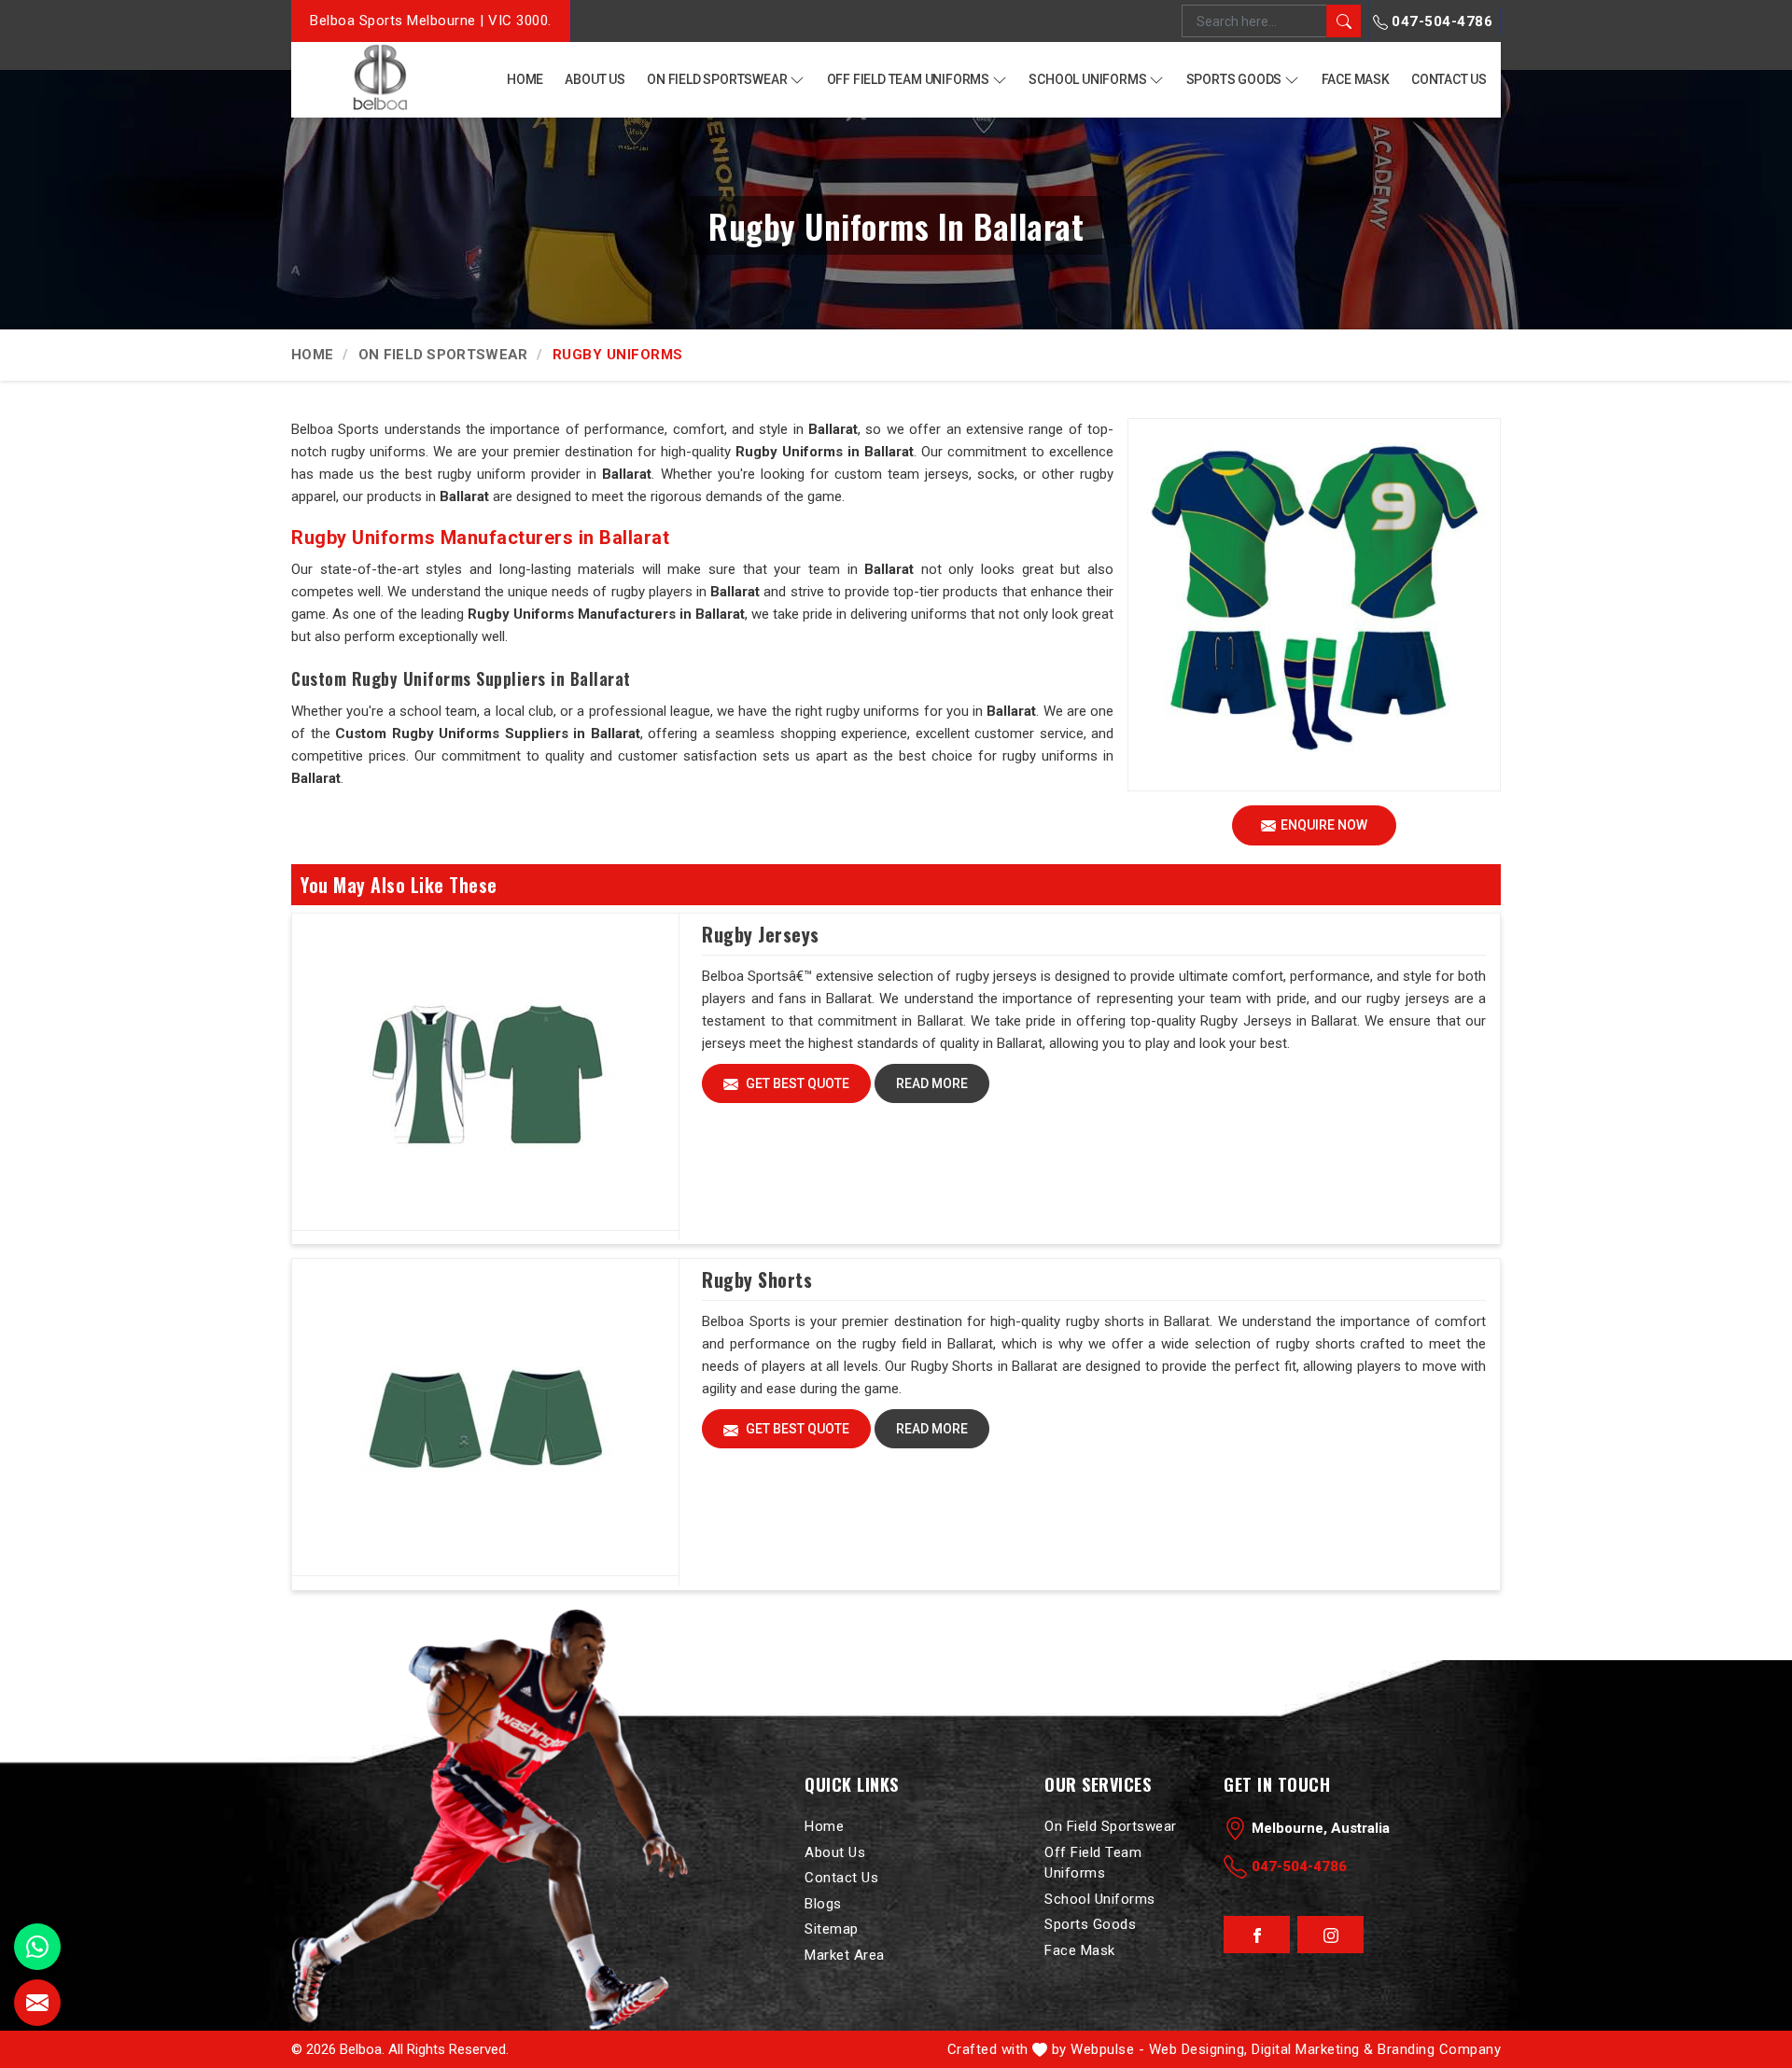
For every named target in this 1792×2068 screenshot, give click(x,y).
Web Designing (1197, 2049)
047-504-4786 (1441, 21)
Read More (932, 1083)
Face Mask (1356, 79)
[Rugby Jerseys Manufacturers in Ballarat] (485, 1072)
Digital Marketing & (1313, 2049)
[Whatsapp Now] (37, 1947)
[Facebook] (1257, 1935)
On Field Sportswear (717, 79)
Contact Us (1449, 79)
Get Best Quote (796, 1083)
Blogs (823, 1903)
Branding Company (1439, 2049)
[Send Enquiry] (37, 2003)
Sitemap (832, 1929)
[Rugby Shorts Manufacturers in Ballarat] (485, 1418)
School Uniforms (1087, 79)
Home (525, 79)
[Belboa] (379, 78)
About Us (595, 79)
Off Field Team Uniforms (908, 79)
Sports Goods (1234, 79)
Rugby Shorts (757, 1279)
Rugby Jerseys (761, 934)
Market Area (845, 1954)
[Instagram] (1330, 1935)
